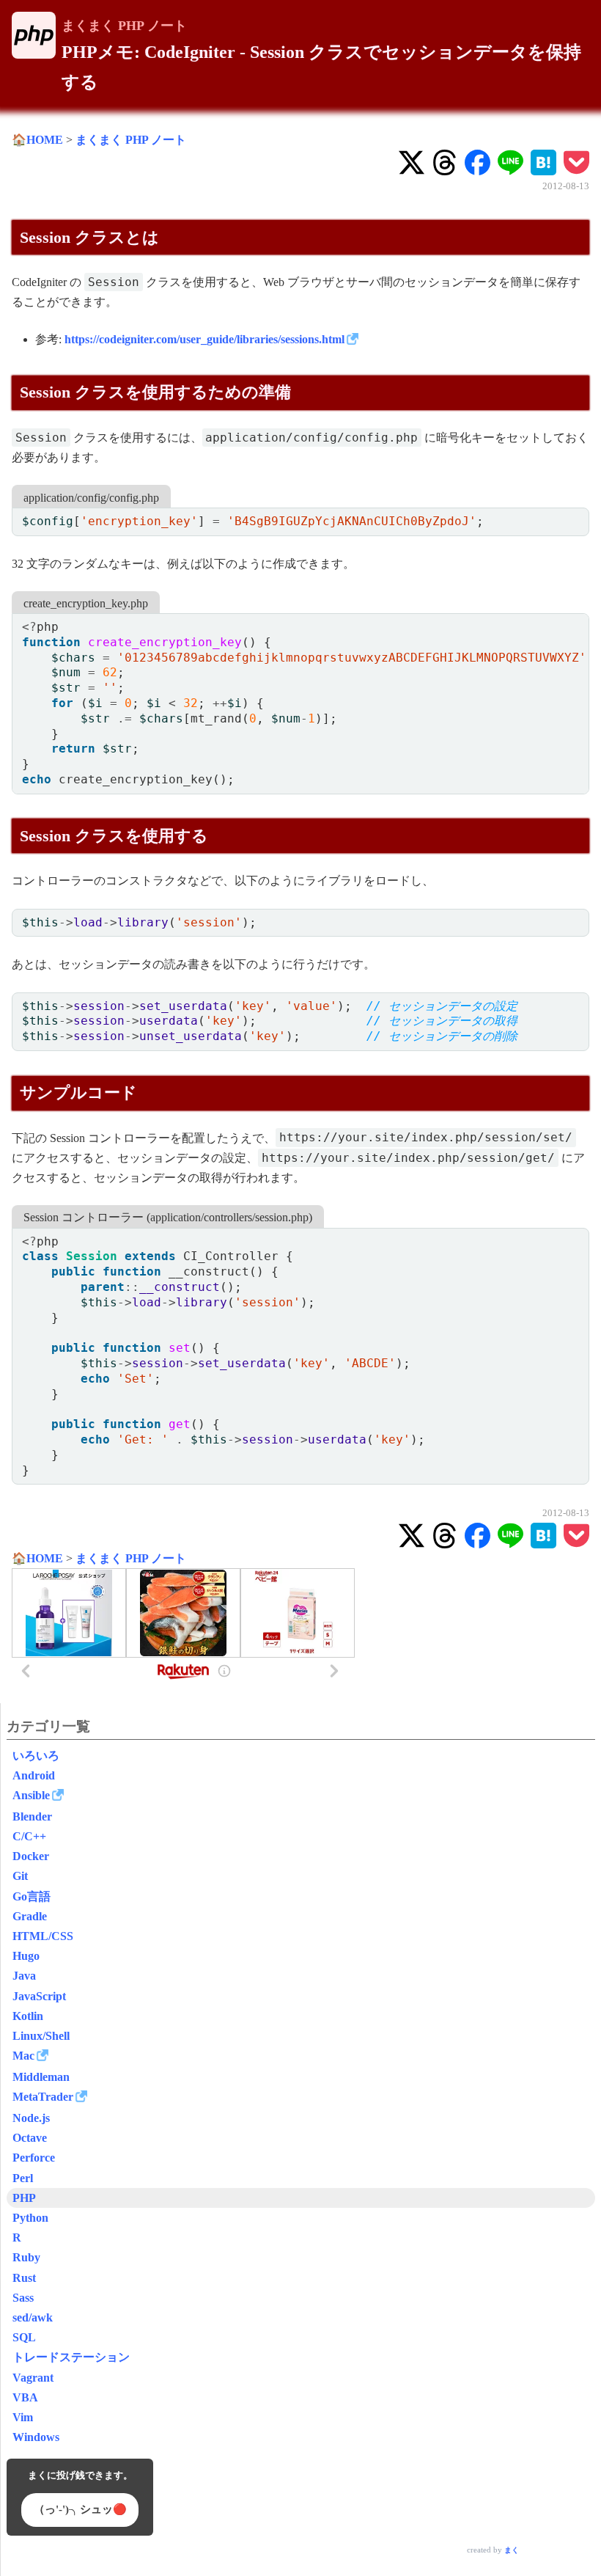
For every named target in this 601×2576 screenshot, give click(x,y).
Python (30, 2218)
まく (512, 2550)
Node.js (31, 2118)
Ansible (31, 1795)
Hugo (26, 1956)
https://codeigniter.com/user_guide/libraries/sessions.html (204, 339)
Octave (30, 2138)
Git (20, 1876)
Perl (23, 2178)
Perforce (34, 2158)
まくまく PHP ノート (124, 26)
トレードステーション (71, 2357)
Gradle (30, 1916)
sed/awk (33, 2317)
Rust (24, 2278)
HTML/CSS (43, 1936)
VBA (25, 2397)
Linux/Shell (41, 2036)
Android (34, 1775)
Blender (32, 1816)
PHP (24, 2198)
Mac (23, 2056)
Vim (23, 2417)
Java (24, 1976)
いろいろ (36, 1756)
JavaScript (39, 1996)
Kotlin (28, 2016)
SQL (24, 2337)
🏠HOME (37, 140)
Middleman (41, 2077)
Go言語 (32, 1896)
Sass (23, 2298)
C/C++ (29, 1836)
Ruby (26, 2257)
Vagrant (33, 2378)
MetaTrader (43, 2097)
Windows (36, 2437)
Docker (31, 1856)
